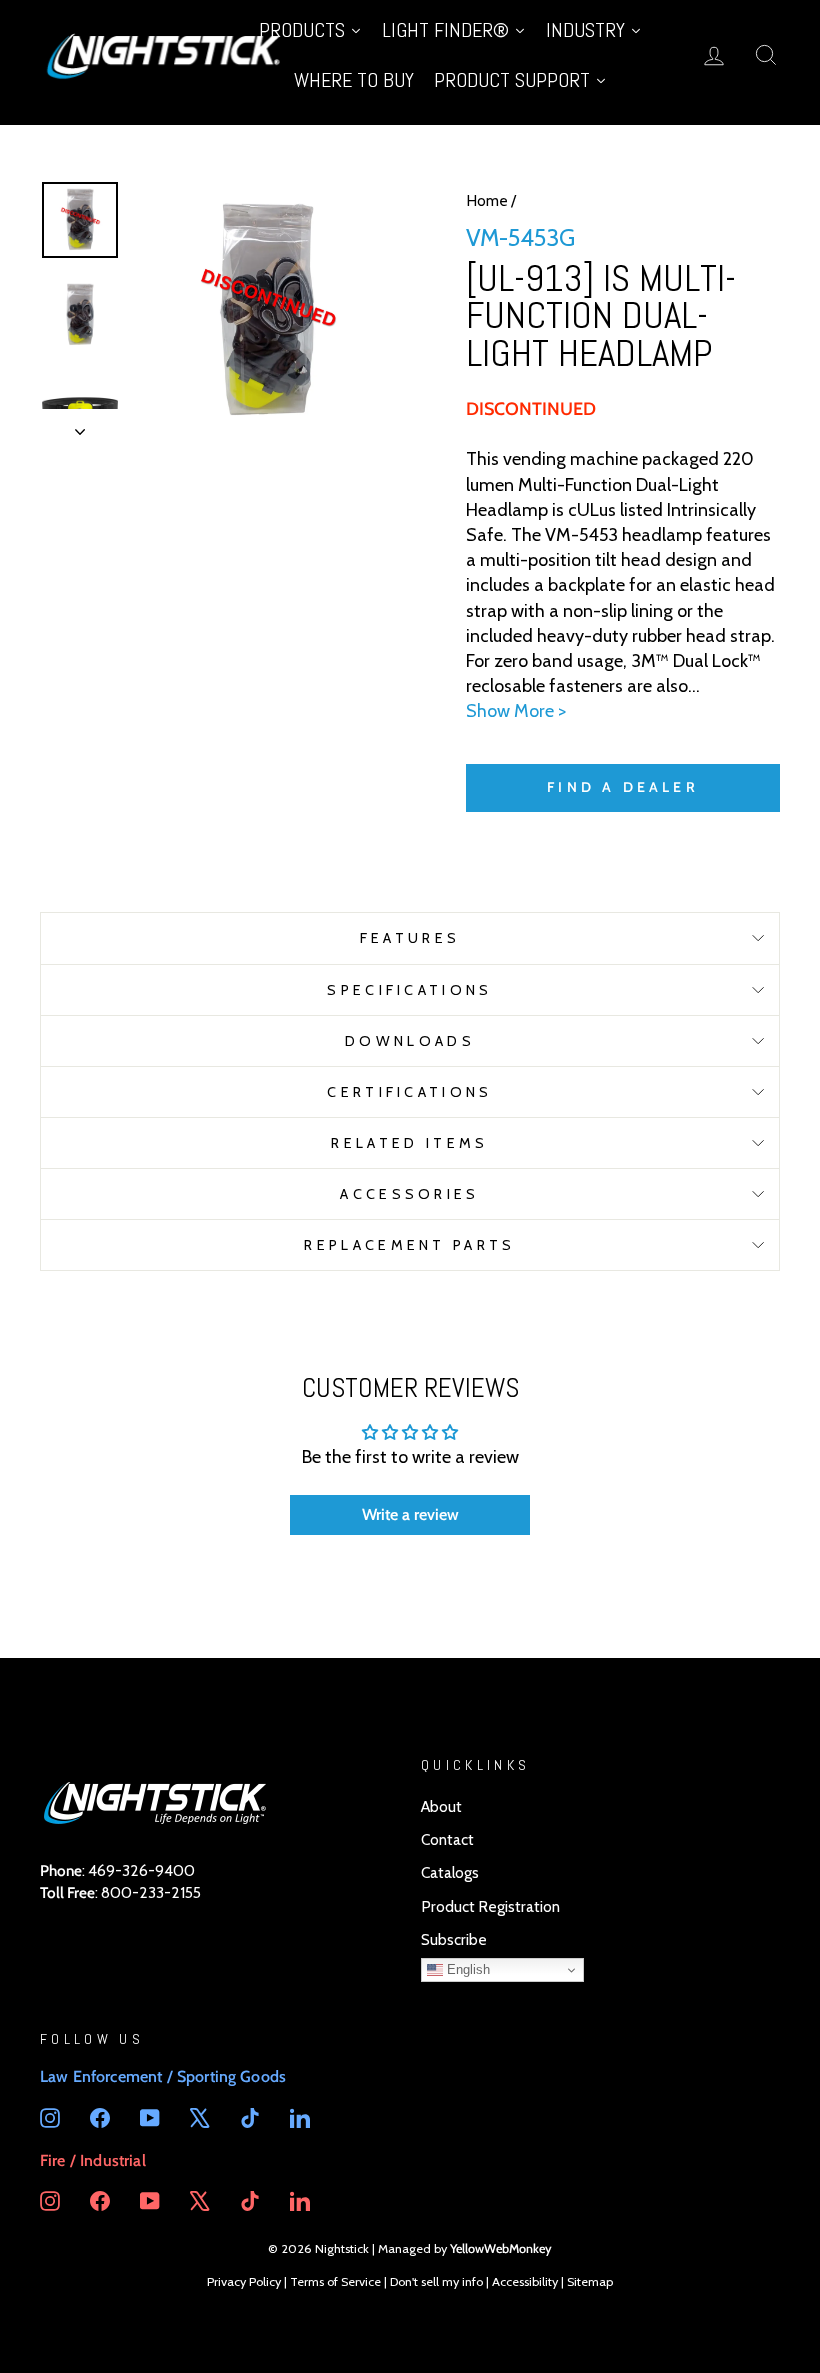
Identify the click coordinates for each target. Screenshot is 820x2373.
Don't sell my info (436, 2281)
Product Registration (490, 1906)
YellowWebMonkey (501, 2248)
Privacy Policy (244, 2281)
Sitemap (590, 2281)
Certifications (409, 1092)
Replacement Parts (409, 1245)
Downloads (410, 1041)
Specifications (409, 990)
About (441, 1806)
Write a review (410, 1514)
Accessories (410, 1194)
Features (410, 938)
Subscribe (454, 1939)
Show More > (516, 711)
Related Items (409, 1143)
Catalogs (450, 1872)
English (466, 1969)
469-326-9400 (141, 1870)
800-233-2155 (151, 1892)
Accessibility (525, 2281)
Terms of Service (335, 2281)
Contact (447, 1839)
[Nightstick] (165, 54)
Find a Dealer (623, 787)
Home (487, 200)
